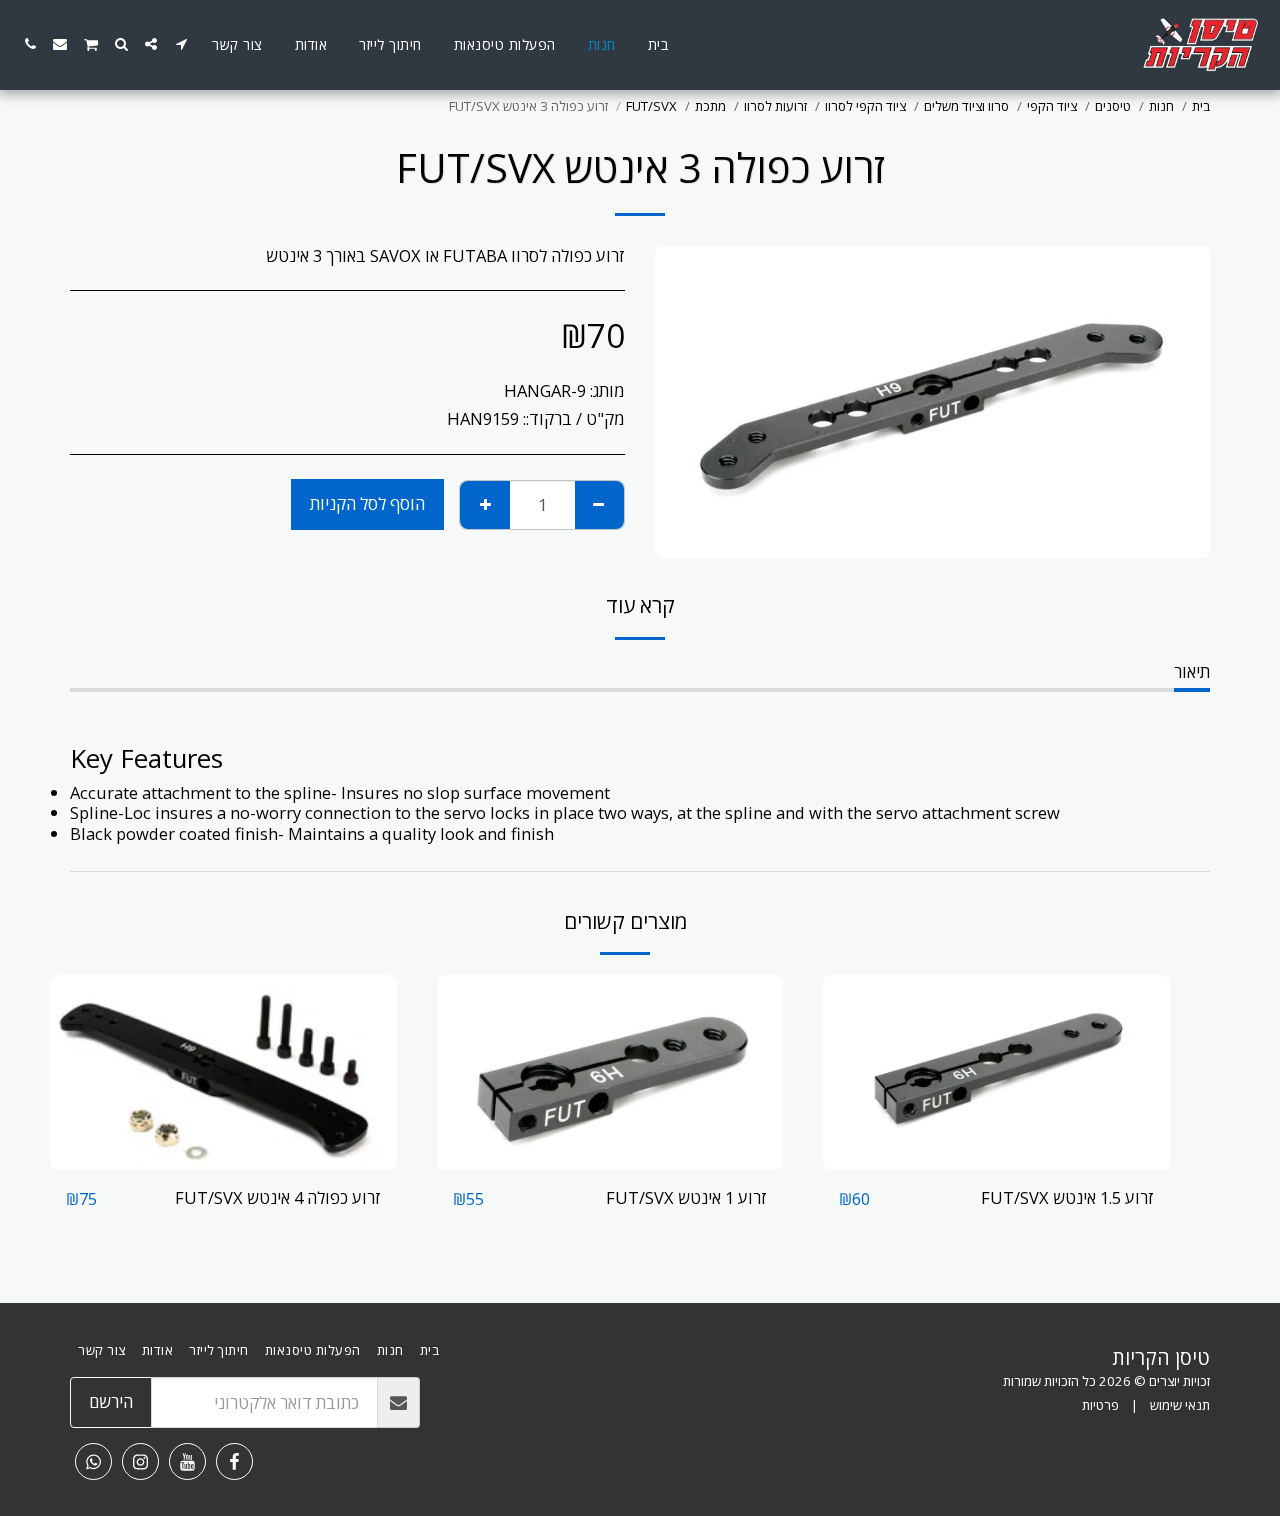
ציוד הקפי (1052, 106)
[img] (996, 1072)
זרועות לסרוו (775, 106)
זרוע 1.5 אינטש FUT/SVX (1067, 1197)
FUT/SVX (651, 106)
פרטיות (1100, 1405)
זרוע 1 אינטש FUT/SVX (686, 1197)
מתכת (710, 106)
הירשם (111, 1401)
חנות (1161, 106)
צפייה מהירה (997, 1159)
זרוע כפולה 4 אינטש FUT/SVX (278, 1197)
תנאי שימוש (1180, 1405)
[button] (181, 44)
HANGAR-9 (545, 390)
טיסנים (1113, 106)
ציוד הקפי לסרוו (865, 106)
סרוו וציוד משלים (966, 106)
